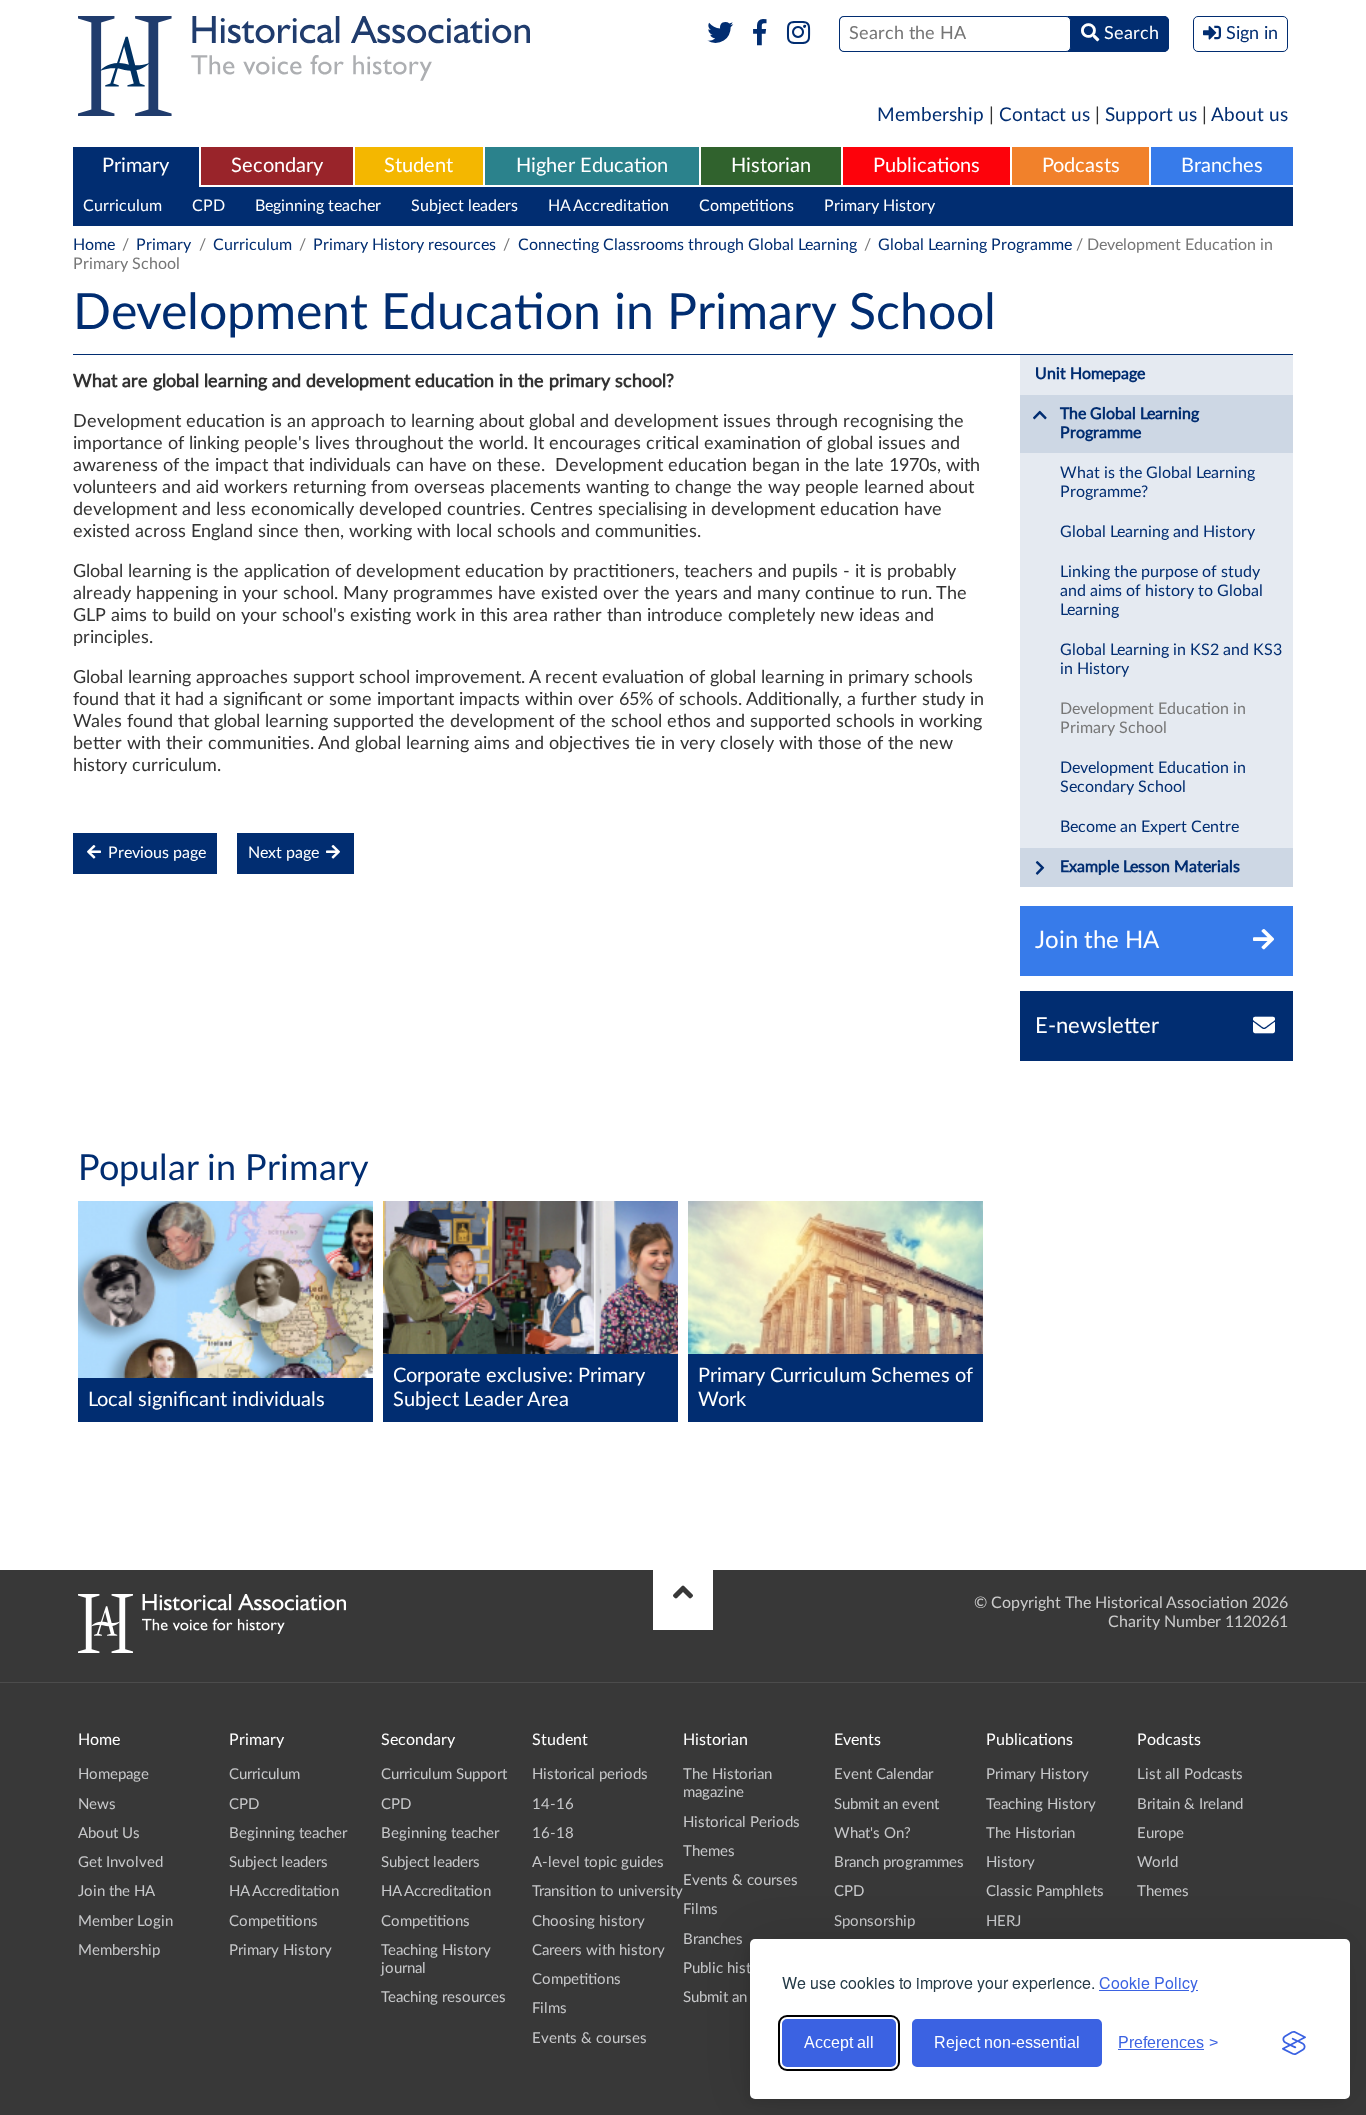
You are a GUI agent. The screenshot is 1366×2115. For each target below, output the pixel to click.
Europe (1160, 1833)
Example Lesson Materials (1150, 867)
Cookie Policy (1148, 1982)
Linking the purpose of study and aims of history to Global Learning (1161, 591)
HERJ (1003, 1921)
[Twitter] (720, 34)
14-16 (553, 1804)
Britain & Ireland (1190, 1804)
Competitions (746, 206)
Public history (728, 1968)
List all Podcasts (1190, 1774)
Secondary (277, 166)
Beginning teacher (318, 206)
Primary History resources (404, 245)
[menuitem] (136, 167)
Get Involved (120, 1862)
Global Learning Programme (975, 245)
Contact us (1044, 115)
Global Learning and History (1157, 532)
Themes (709, 1851)
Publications (926, 166)
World (1157, 1862)
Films (549, 2008)
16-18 (553, 1833)
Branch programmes (899, 1862)
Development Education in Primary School (1153, 718)
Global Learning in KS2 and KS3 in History (1171, 659)
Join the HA (116, 1891)
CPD (208, 206)
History (1010, 1862)
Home (94, 245)
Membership (930, 115)
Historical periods (590, 1774)
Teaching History (1041, 1804)
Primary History (879, 206)
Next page (285, 853)
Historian (771, 166)
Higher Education (592, 166)
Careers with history (598, 1950)
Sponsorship (874, 1921)
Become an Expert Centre (1149, 827)
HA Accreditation (608, 206)
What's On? (872, 1833)
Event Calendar (883, 1774)
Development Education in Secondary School (1153, 777)
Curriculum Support (444, 1774)
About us (1249, 115)
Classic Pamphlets (1045, 1891)
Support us (1151, 115)
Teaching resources (443, 1997)
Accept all (839, 2042)
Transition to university (607, 1891)
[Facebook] (759, 34)
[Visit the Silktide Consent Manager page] (1294, 2043)
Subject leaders (464, 206)
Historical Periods (741, 1822)
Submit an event (735, 1997)
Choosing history (588, 1921)
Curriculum (122, 206)
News (97, 1804)
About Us (109, 1833)
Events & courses (589, 2038)
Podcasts (1081, 166)
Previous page (155, 853)
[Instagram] (799, 34)
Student (418, 166)
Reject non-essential (1007, 2042)
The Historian (1030, 1833)
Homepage (113, 1774)
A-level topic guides (598, 1862)
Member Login (125, 1921)
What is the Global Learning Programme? (1157, 482)
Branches (1222, 166)
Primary (135, 166)
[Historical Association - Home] (212, 1648)
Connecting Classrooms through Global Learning (687, 245)
